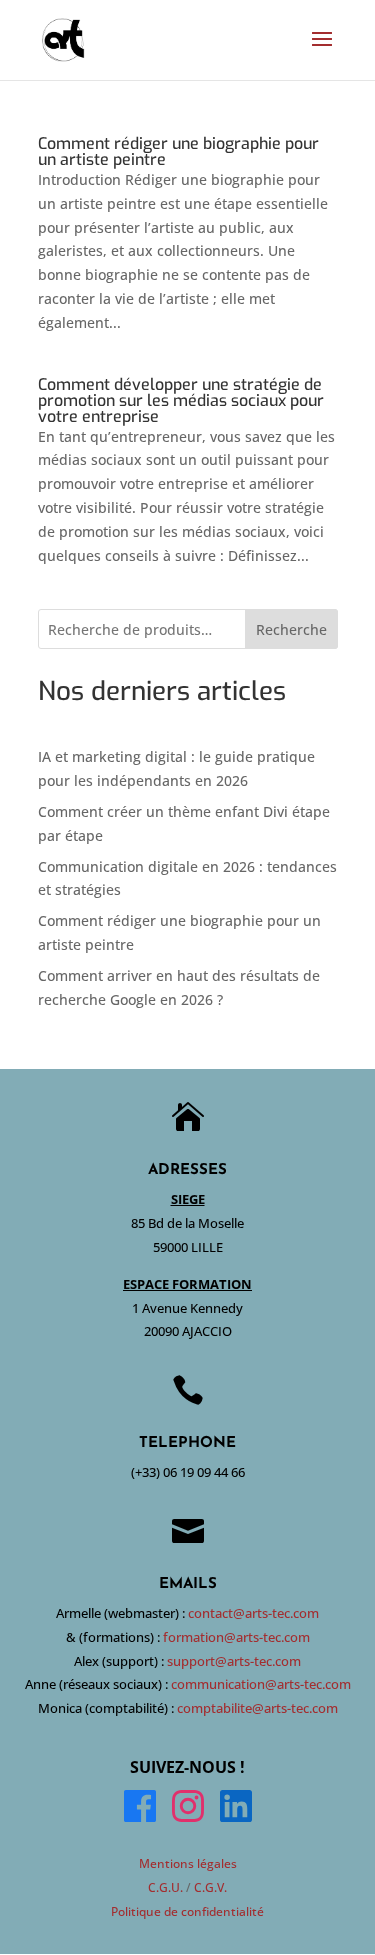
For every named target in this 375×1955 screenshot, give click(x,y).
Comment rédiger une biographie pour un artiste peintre (178, 151)
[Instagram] (188, 1809)
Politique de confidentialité (187, 1911)
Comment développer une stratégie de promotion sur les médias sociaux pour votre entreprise (181, 400)
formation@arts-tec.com (236, 1637)
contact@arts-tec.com (253, 1613)
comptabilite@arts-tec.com (257, 1708)
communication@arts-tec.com (261, 1684)
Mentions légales (188, 1863)
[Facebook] (140, 1809)
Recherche (291, 629)
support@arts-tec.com (234, 1661)
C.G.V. (210, 1887)
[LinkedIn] (236, 1809)
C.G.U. (165, 1887)
